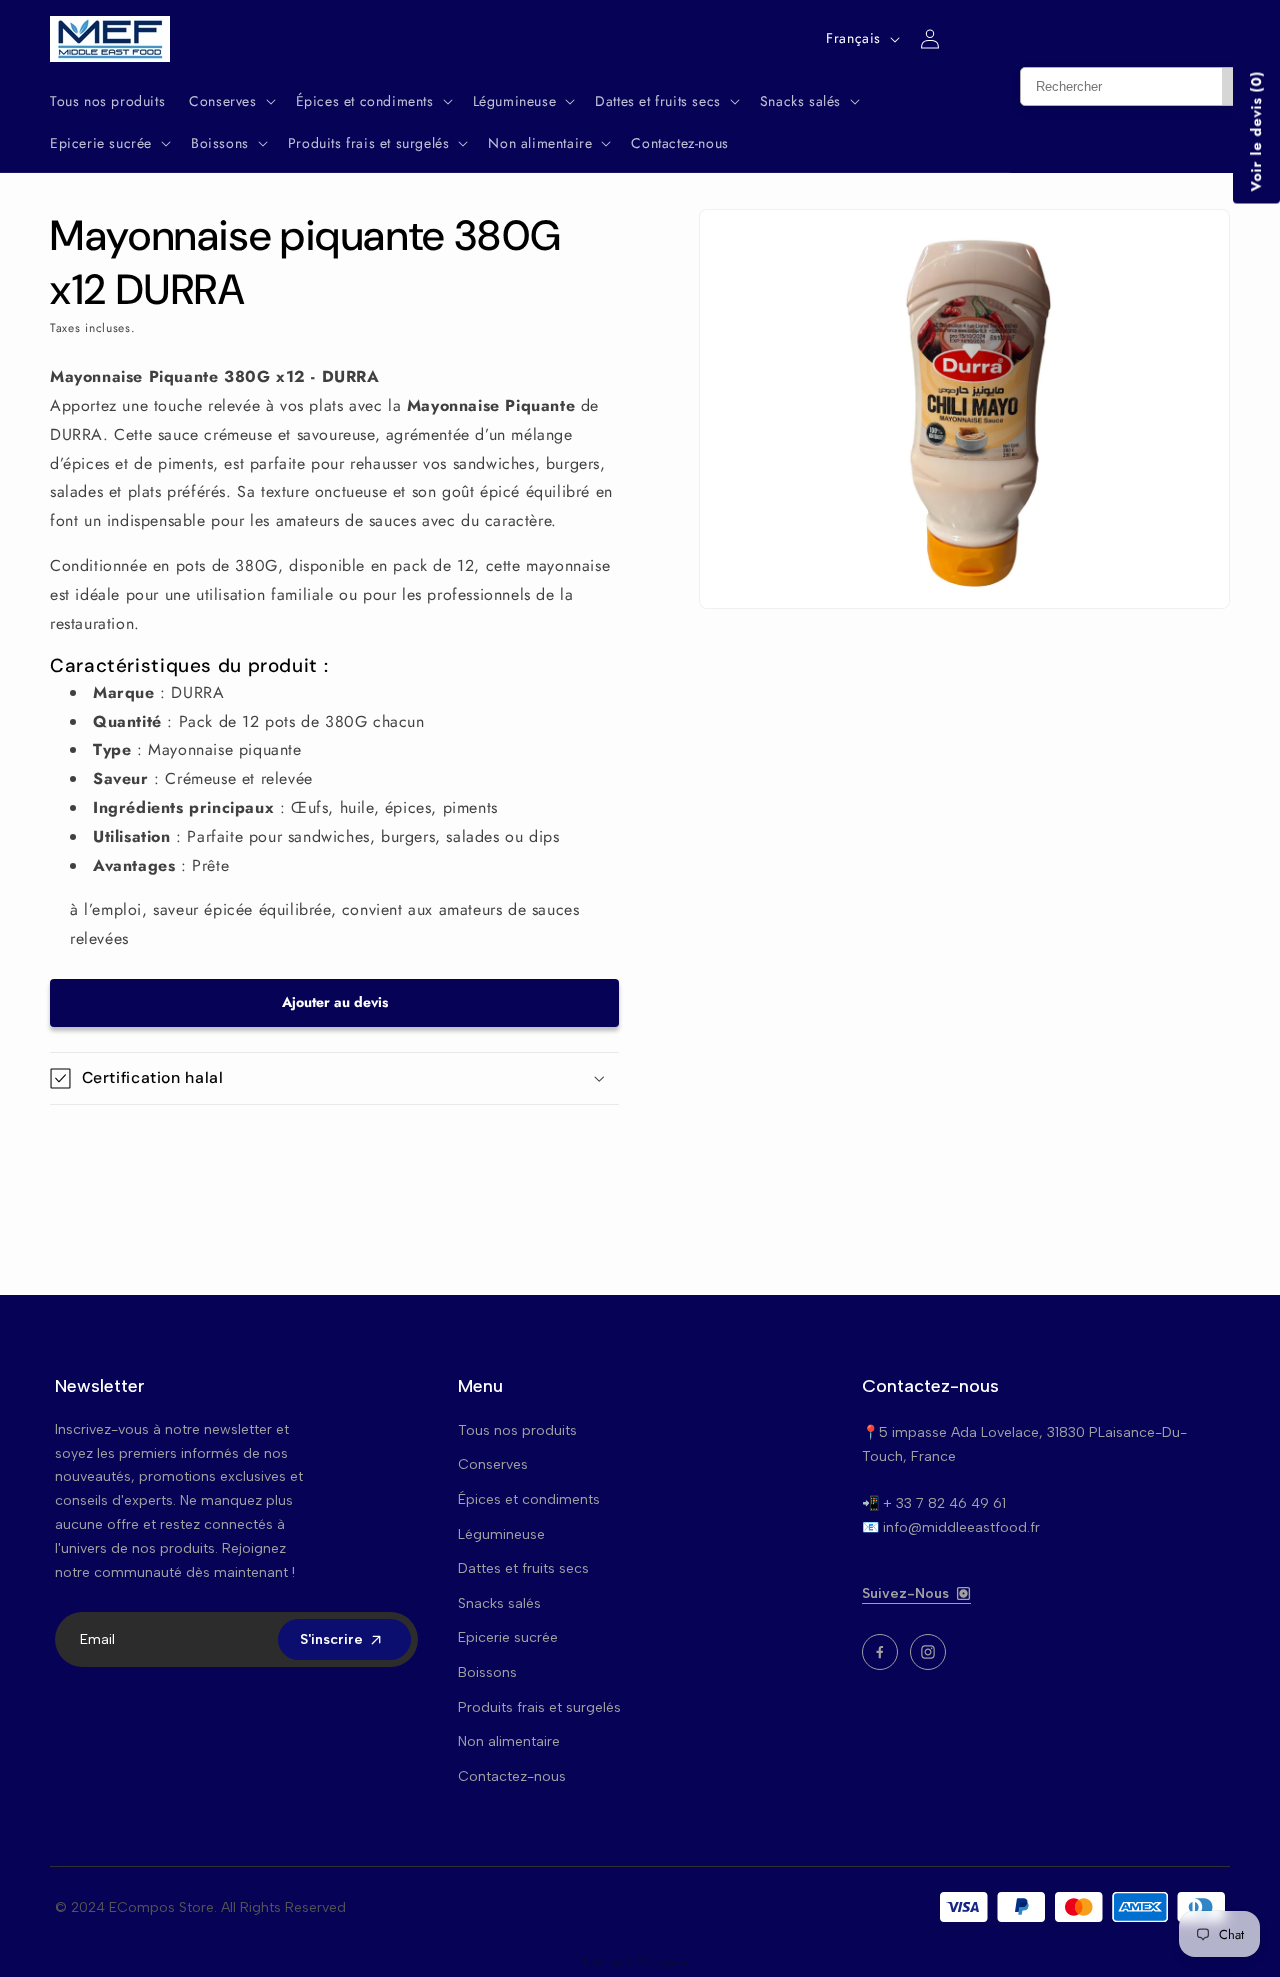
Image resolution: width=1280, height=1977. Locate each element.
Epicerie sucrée (508, 1637)
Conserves (493, 1464)
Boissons (487, 1672)
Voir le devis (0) (1256, 131)
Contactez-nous (512, 1776)
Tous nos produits (517, 1430)
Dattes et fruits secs (523, 1568)
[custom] (880, 1652)
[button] (230, 101)
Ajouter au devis (335, 1002)
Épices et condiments (529, 1499)
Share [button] (88, 1141)
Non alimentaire (509, 1741)
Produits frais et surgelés (539, 1707)
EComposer (666, 1962)
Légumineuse (501, 1534)
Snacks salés (499, 1603)
